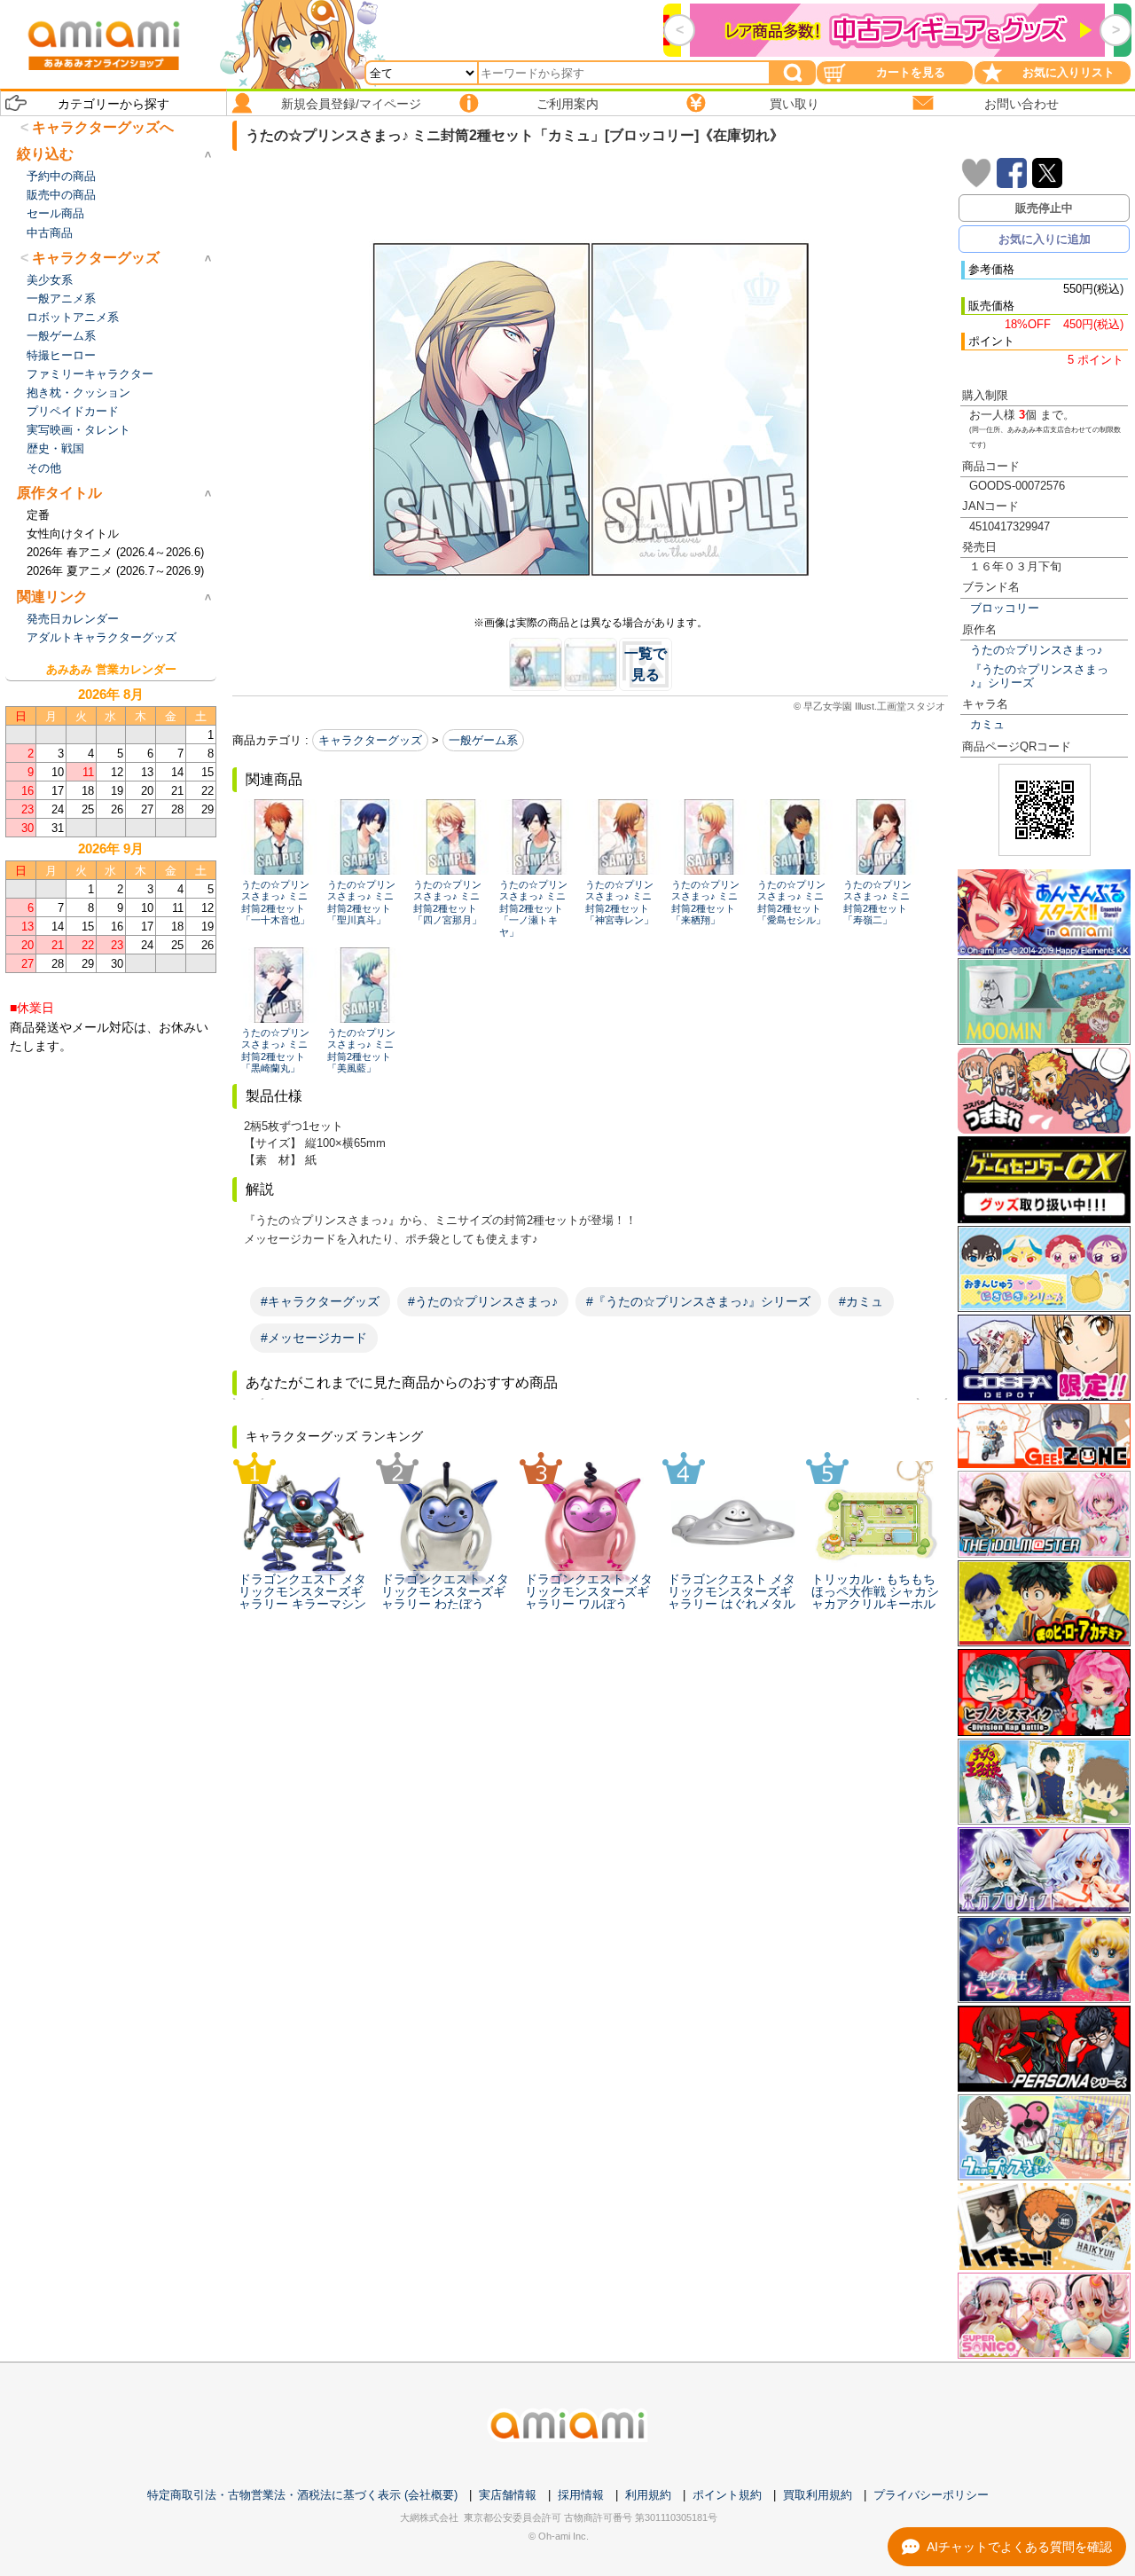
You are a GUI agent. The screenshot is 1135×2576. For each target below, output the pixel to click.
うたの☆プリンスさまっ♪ (1037, 650)
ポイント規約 (727, 2495)
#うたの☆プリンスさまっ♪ (483, 1301)
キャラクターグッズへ (103, 127)
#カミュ (861, 1301)
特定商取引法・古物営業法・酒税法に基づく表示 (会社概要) (302, 2495)
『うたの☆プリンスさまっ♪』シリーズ (1039, 676)
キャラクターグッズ (370, 740)
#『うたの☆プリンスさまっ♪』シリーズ (698, 1301)
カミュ (987, 724)
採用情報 (581, 2495)
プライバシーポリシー (931, 2495)
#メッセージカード (314, 1338)
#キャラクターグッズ (320, 1301)
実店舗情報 (508, 2495)
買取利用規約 (818, 2495)
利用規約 (648, 2495)
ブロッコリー (1005, 608)
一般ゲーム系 (483, 740)
